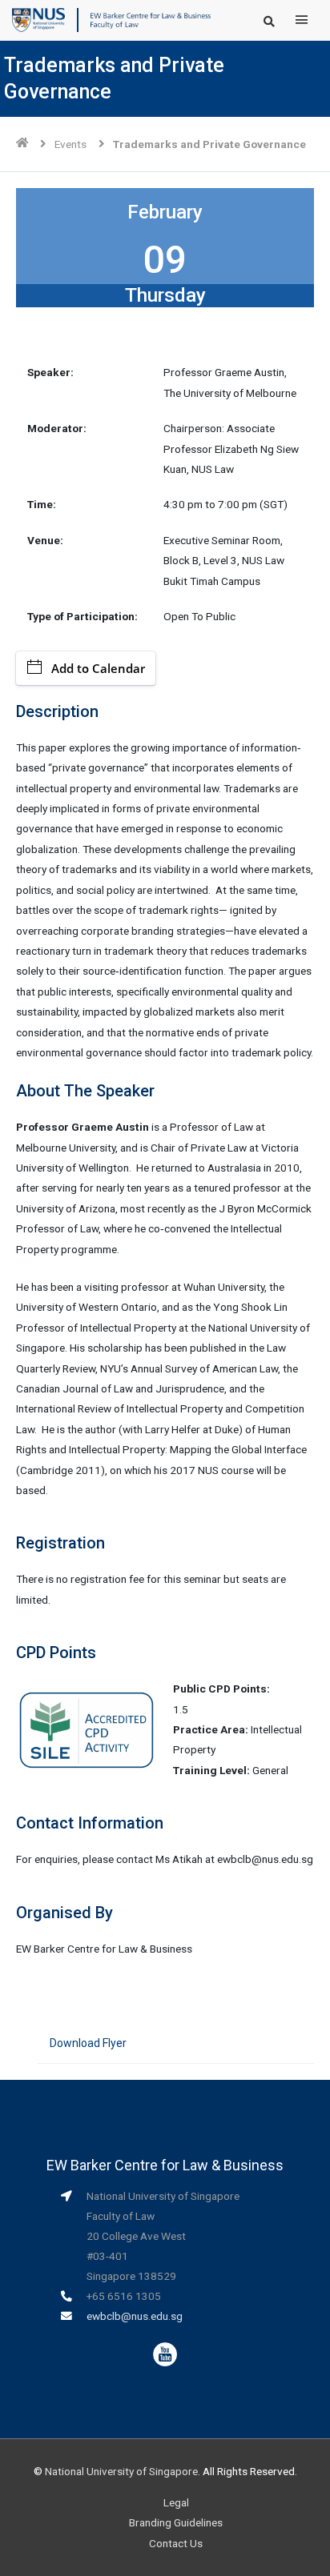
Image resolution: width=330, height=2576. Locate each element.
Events (70, 144)
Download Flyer (88, 2043)
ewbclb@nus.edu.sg (135, 2316)
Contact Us (176, 2543)
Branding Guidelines (176, 2522)
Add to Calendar (98, 668)
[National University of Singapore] (38, 19)
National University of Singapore (121, 2471)
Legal (176, 2502)
